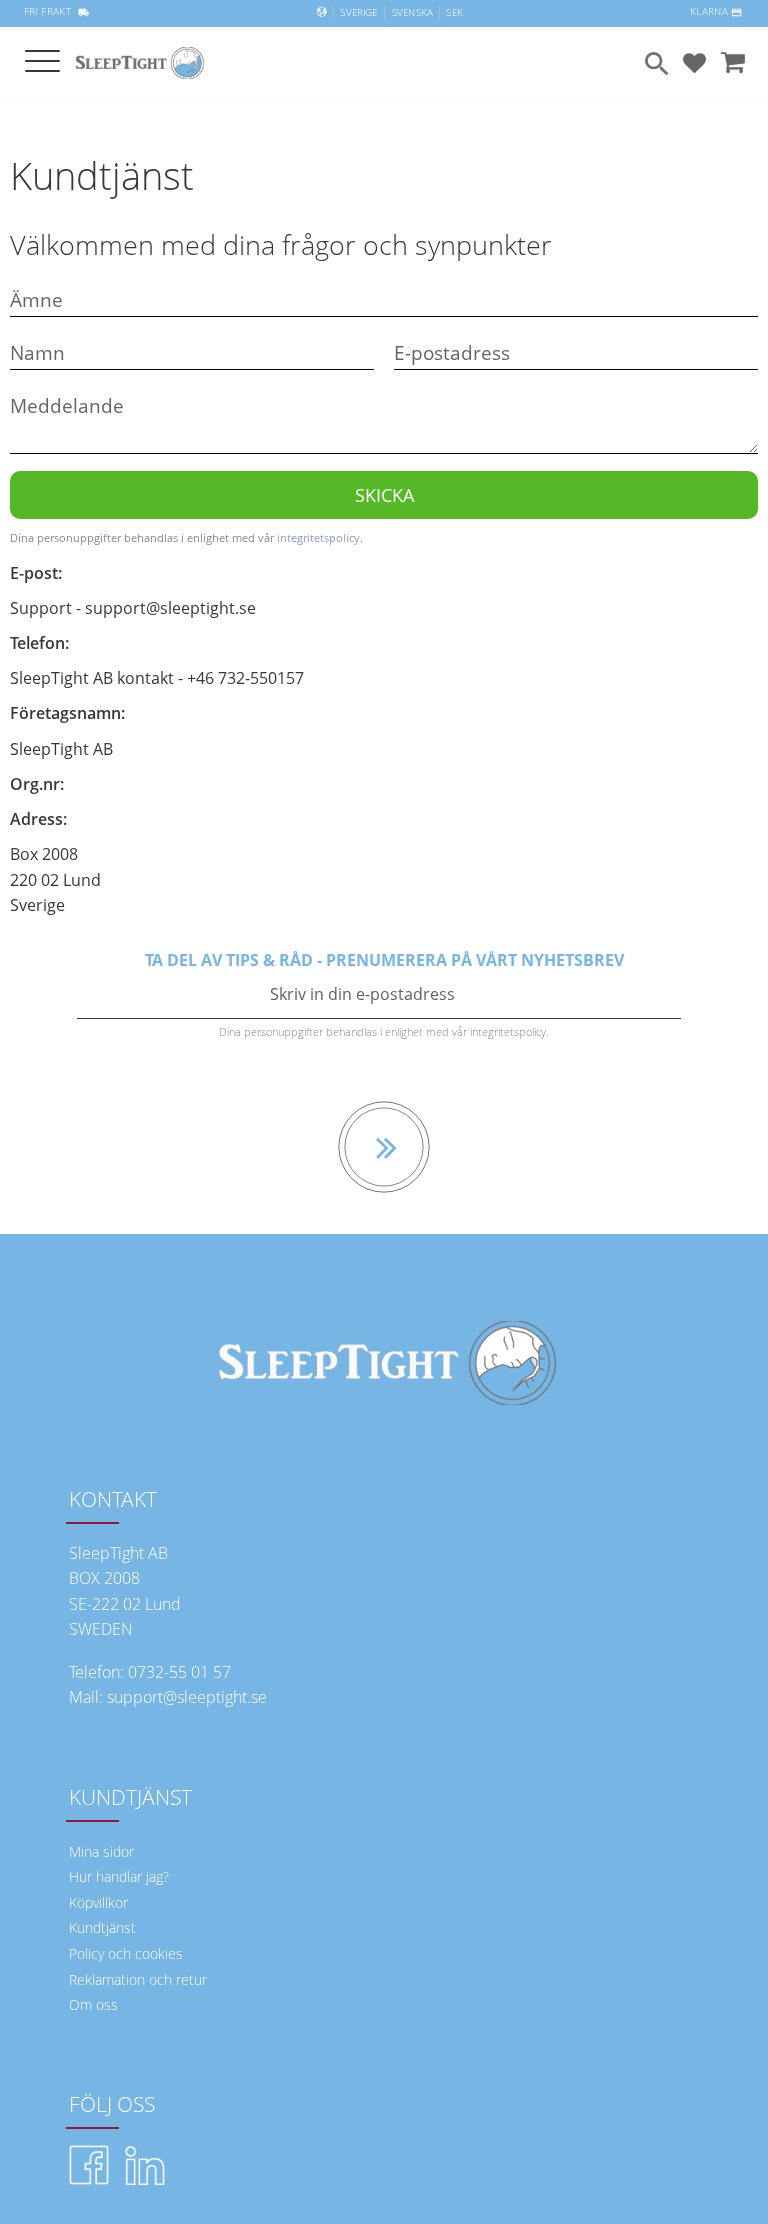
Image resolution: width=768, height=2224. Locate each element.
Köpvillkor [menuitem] (98, 1902)
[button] (42, 62)
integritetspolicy (318, 537)
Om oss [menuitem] (93, 2004)
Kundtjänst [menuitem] (102, 1927)
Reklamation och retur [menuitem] (138, 1979)
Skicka (384, 495)
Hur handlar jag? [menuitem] (119, 1876)
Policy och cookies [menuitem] (126, 1953)
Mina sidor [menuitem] (101, 1851)
